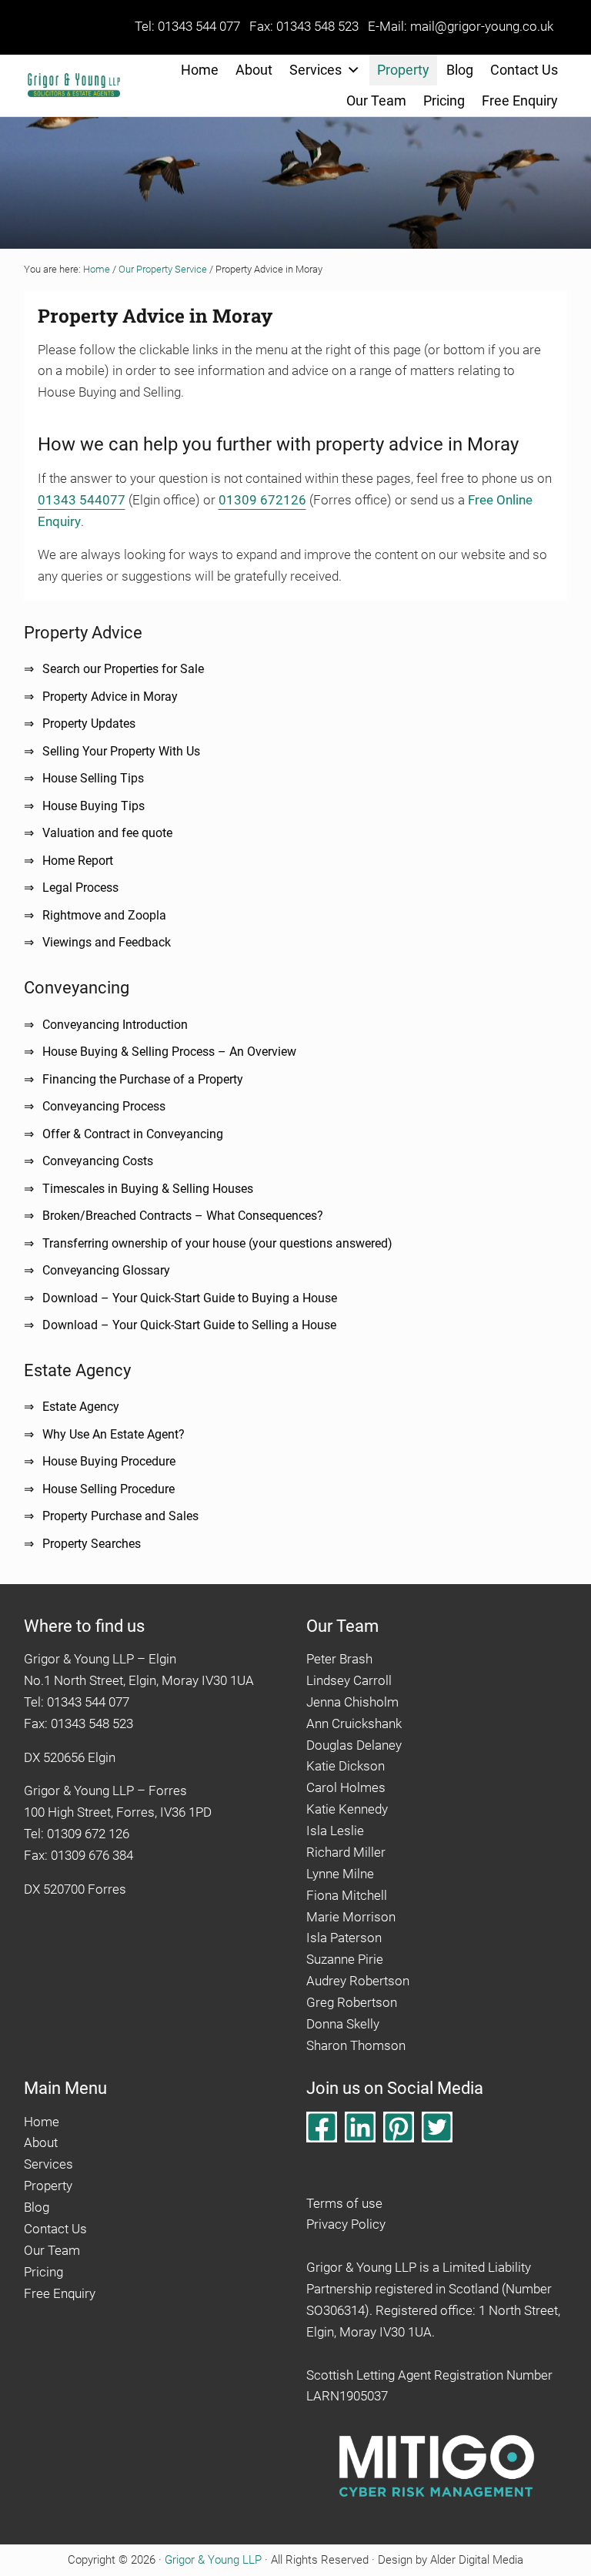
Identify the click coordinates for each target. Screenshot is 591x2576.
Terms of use (344, 2203)
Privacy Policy (346, 2224)
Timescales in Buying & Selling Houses (148, 1189)
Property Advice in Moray (110, 697)
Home (200, 70)
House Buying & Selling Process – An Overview (169, 1052)
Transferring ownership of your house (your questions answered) (217, 1243)
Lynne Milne (340, 1874)
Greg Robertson (352, 2002)
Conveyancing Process (104, 1106)
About (254, 70)
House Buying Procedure (109, 1461)
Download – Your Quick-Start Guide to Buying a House (190, 1298)
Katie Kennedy (347, 1809)
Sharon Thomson (356, 2045)
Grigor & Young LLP (213, 2560)
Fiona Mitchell (347, 1895)
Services (316, 70)
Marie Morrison (351, 1917)
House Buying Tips (93, 806)
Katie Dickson (346, 1766)
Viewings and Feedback (107, 942)
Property (403, 70)
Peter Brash (339, 1659)
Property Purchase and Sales (120, 1516)
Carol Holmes (346, 1787)
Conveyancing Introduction (115, 1025)
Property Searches (92, 1544)
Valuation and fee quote (107, 833)
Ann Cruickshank (354, 1723)
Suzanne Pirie (345, 1959)
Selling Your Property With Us (121, 751)
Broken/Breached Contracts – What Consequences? (183, 1216)
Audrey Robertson (358, 1981)
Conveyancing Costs (98, 1161)
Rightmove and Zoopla (104, 915)
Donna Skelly (343, 2024)
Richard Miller (346, 1852)
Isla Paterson (344, 1938)
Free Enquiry (520, 100)
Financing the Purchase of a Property (143, 1079)
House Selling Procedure (109, 1489)
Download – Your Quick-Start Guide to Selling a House (189, 1325)
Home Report (78, 861)
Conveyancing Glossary (106, 1270)
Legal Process (80, 888)
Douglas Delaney (354, 1745)
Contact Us (524, 70)
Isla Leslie (335, 1831)
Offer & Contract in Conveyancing (133, 1134)
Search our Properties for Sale (123, 669)
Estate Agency (81, 1407)
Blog (460, 70)
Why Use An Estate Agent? (114, 1434)
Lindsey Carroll (349, 1680)
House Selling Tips (93, 778)
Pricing (444, 100)
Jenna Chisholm (352, 1702)
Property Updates (89, 724)
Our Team (376, 100)
